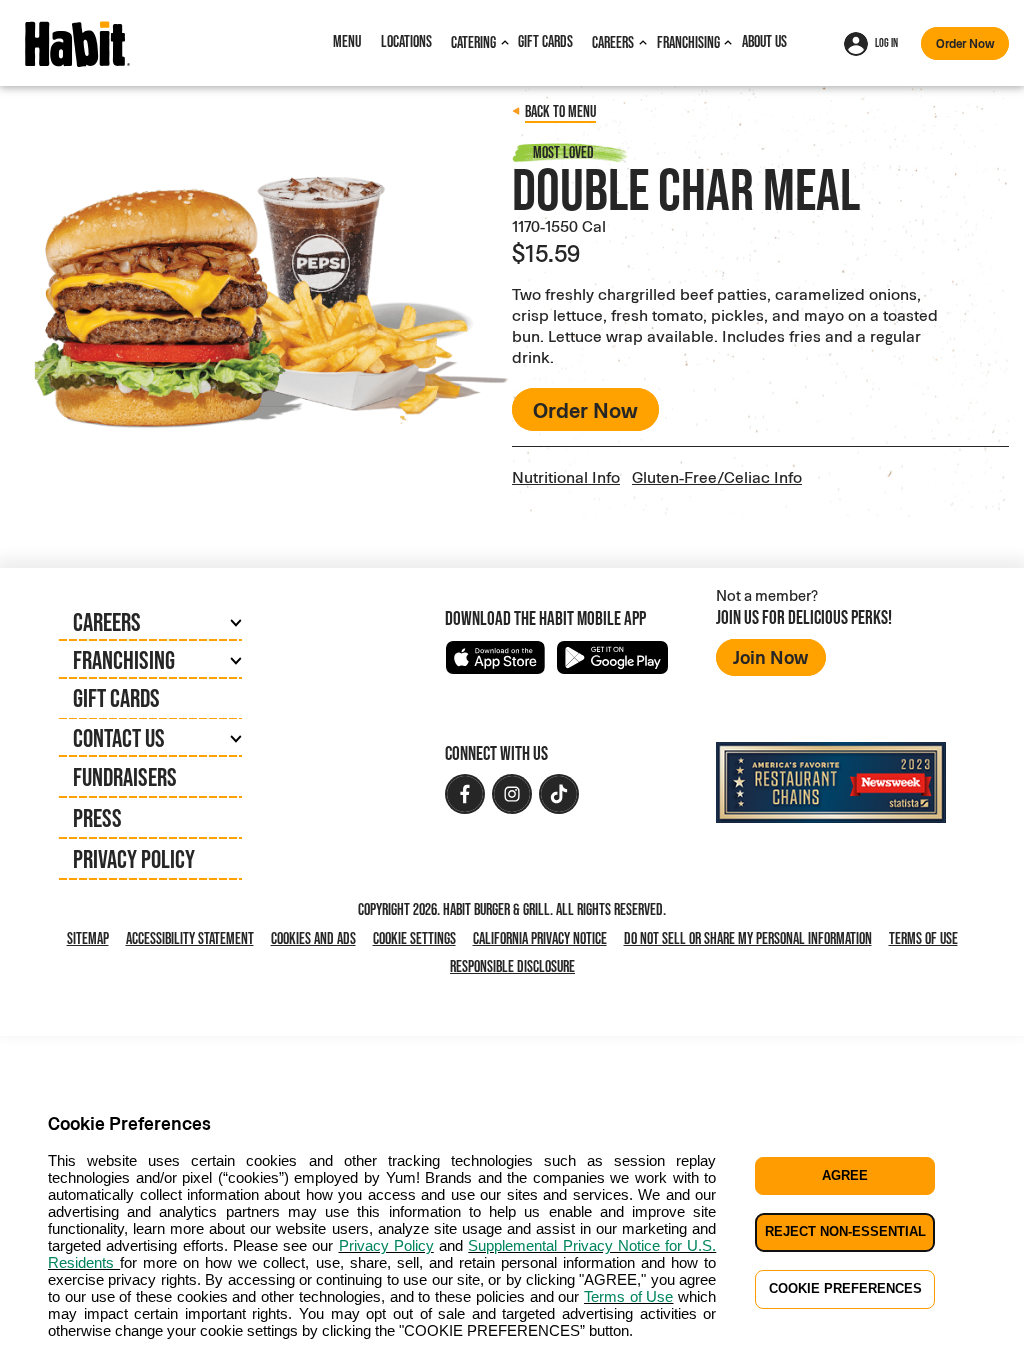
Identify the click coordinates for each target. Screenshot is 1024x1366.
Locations (406, 41)
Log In (886, 43)
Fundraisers (125, 777)
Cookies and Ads (317, 939)
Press (97, 818)
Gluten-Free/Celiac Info (717, 476)
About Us (764, 41)
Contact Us (119, 738)
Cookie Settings (414, 938)
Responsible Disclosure (512, 966)
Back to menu (560, 111)
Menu (347, 41)
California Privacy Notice (544, 939)
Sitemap (88, 938)
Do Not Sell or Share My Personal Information (752, 939)
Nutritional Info (566, 476)
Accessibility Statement (190, 938)
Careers (613, 42)
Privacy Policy (134, 859)
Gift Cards (545, 41)
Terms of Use (923, 938)
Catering (473, 42)
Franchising (688, 42)
